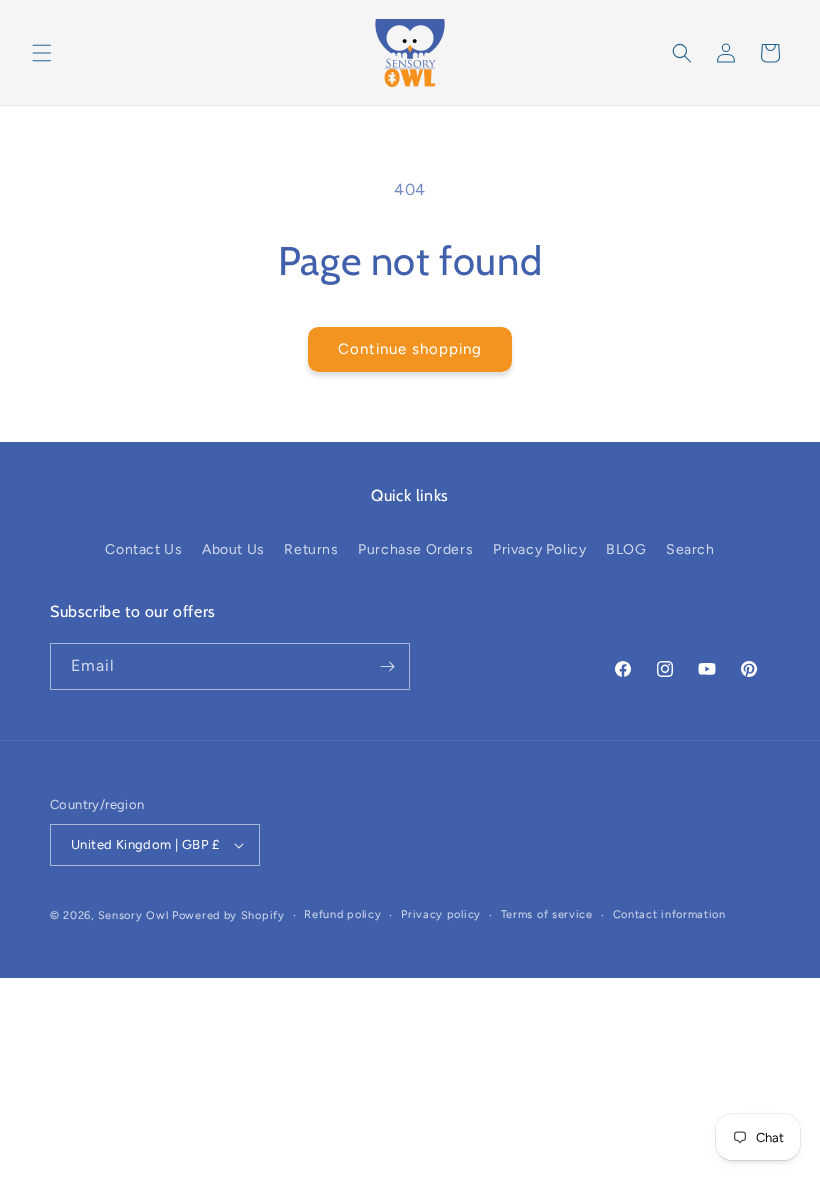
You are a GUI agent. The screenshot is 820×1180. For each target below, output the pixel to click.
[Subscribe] (387, 666)
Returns (311, 549)
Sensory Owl (133, 915)
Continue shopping (410, 349)
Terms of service (547, 914)
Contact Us (143, 549)
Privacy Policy (539, 549)
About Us (233, 549)
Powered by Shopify (228, 915)
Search (690, 549)
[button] (42, 53)
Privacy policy (441, 914)
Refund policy (342, 914)
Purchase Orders (415, 549)
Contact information (669, 914)
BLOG (626, 549)
